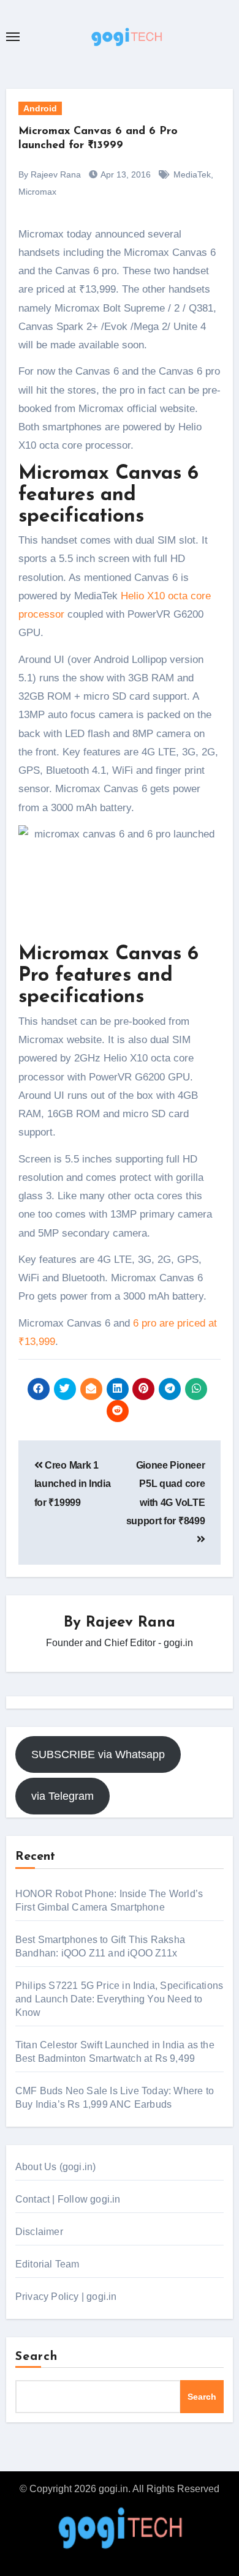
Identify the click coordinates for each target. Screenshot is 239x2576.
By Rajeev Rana (50, 174)
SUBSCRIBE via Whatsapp (98, 1754)
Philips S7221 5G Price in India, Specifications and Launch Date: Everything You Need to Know (119, 1999)
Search (37, 2357)
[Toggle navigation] (13, 37)
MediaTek (192, 174)
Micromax (37, 192)
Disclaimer (39, 2232)
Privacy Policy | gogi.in (66, 2297)
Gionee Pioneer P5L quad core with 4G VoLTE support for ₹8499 (166, 1493)
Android (40, 108)
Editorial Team (47, 2264)
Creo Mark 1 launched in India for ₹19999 (73, 1484)
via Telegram (63, 1796)
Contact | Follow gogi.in (68, 2199)
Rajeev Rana (131, 1623)
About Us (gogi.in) (56, 2167)
